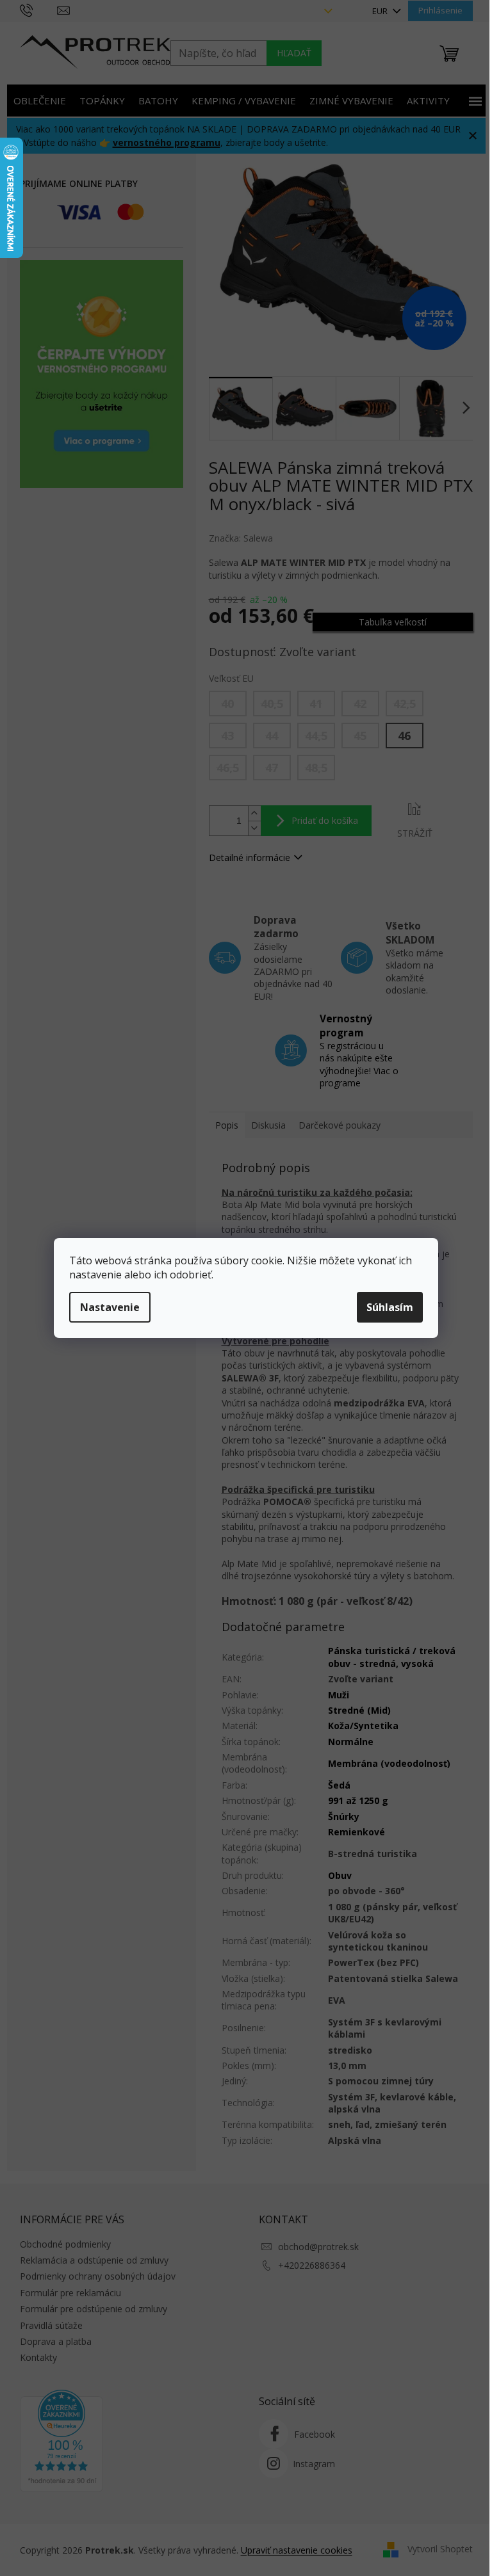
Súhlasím (390, 1307)
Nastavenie (110, 1307)
